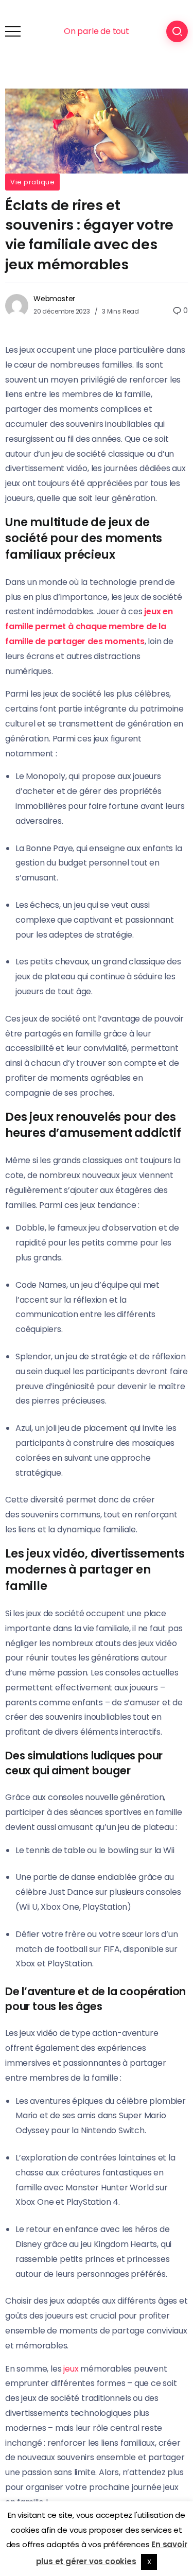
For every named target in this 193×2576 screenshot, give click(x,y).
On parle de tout (97, 31)
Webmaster (54, 299)
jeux (71, 2369)
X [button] (149, 2562)
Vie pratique (32, 182)
